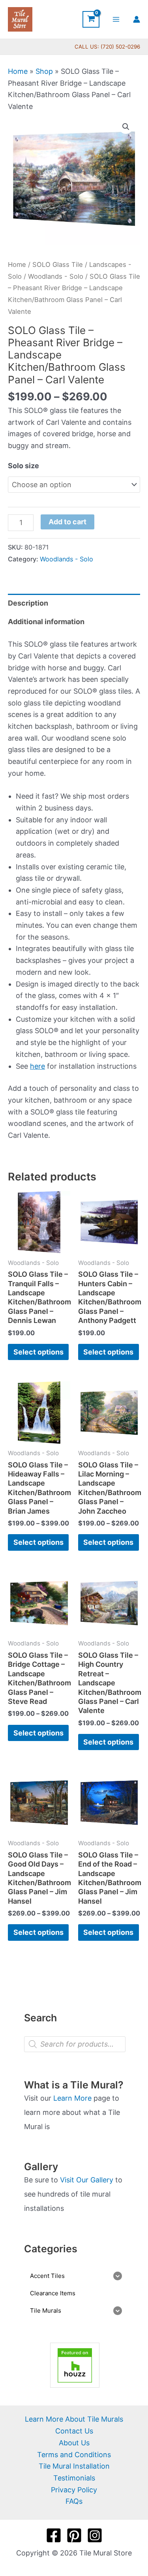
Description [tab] (28, 603)
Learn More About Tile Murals (74, 2419)
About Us (74, 2443)
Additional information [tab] (46, 622)
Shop (44, 71)
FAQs (74, 2501)
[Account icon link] (137, 19)
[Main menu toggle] (116, 19)
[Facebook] (54, 2535)
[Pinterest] (74, 2535)
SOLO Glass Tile (58, 265)
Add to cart (67, 522)
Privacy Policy (74, 2490)
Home (18, 71)
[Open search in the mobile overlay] (75, 2044)
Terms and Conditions (74, 2455)
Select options (38, 1352)
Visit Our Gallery (87, 2180)
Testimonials (74, 2478)
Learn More (72, 2098)
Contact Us (74, 2431)
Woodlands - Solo (56, 276)
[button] (126, 127)
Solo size (23, 466)
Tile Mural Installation (74, 2466)
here (37, 1066)
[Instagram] (95, 2535)
